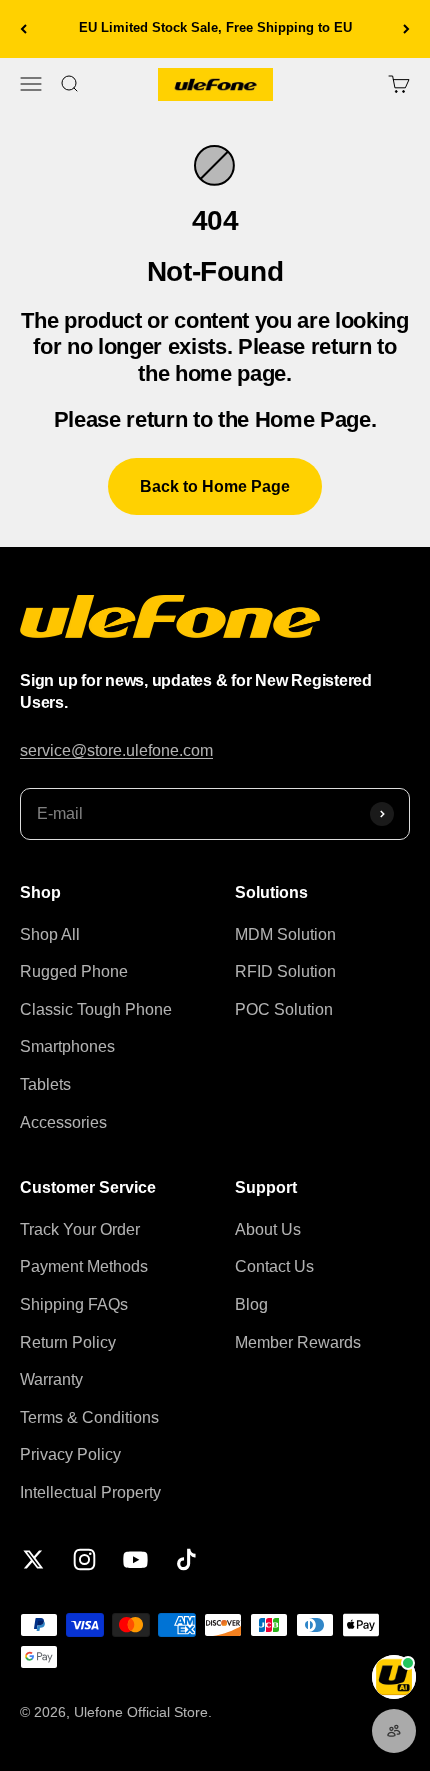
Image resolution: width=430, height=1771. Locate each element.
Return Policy (68, 1342)
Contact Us (274, 1266)
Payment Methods (84, 1266)
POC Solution (284, 1009)
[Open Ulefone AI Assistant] (394, 1677)
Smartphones (67, 1046)
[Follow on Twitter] (33, 1559)
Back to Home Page (215, 486)
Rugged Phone (74, 971)
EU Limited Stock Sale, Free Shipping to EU (215, 27)
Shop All (50, 934)
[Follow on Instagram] (84, 1559)
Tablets (45, 1084)
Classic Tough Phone (96, 1009)
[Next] (406, 29)
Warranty (51, 1379)
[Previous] (23, 29)
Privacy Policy (70, 1454)
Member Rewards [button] (298, 1342)
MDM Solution (285, 934)
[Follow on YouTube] (135, 1559)
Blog (251, 1304)
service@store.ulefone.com (116, 750)
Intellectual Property (90, 1492)
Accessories (63, 1122)
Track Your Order (80, 1229)
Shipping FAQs (74, 1304)
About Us (268, 1229)
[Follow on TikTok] (186, 1559)
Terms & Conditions (89, 1417)
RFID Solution (285, 971)
